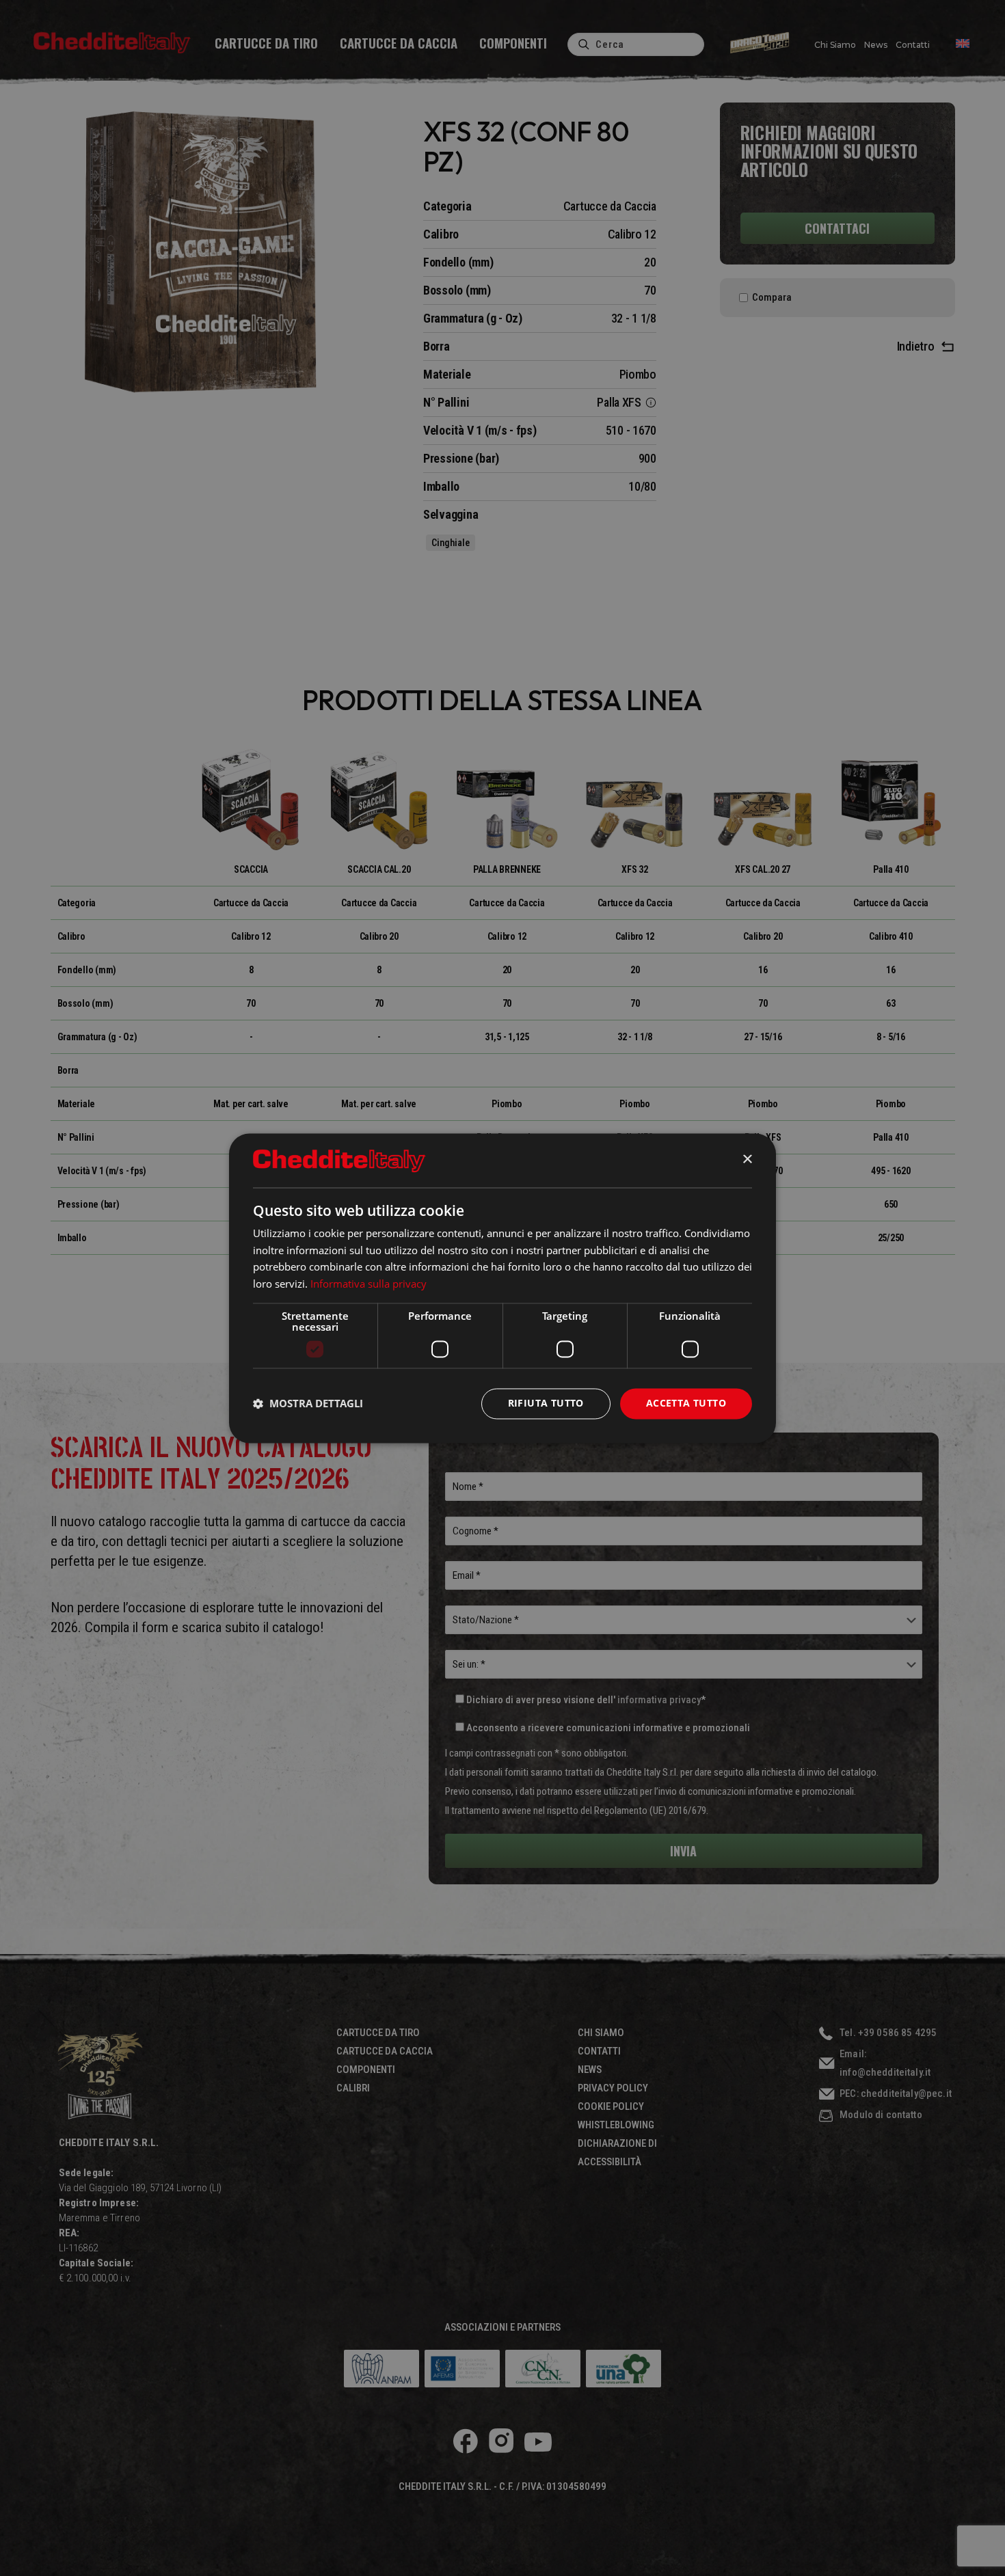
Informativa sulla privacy (368, 1284)
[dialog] (502, 1288)
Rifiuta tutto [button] (546, 1403)
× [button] (747, 1160)
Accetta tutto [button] (686, 1403)
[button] (308, 1404)
